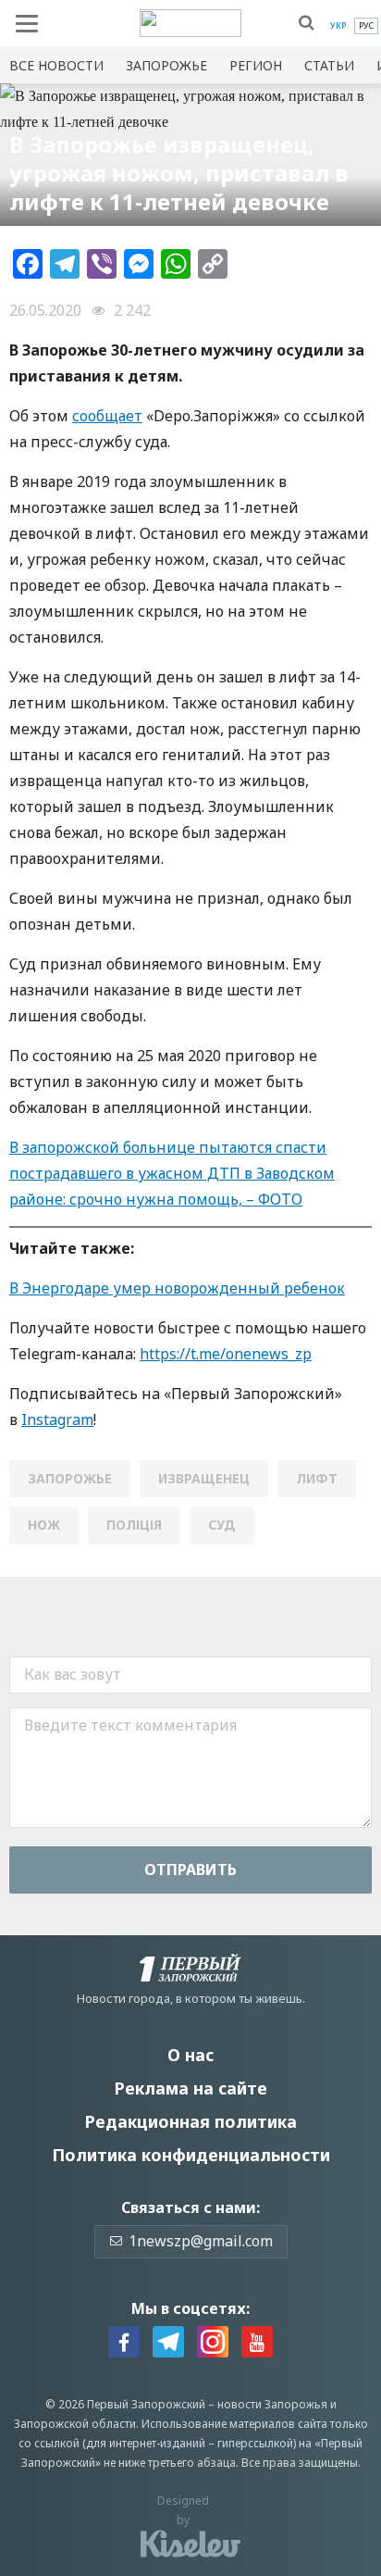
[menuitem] (338, 26)
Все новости (56, 65)
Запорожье (166, 65)
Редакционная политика (190, 2121)
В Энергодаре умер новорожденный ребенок (177, 1288)
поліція (134, 1525)
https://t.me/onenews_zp (226, 1354)
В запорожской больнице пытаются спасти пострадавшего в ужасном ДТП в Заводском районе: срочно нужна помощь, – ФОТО (172, 1173)
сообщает (107, 416)
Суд (222, 1525)
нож (44, 1525)
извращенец (204, 1478)
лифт (317, 1478)
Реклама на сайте (190, 2088)
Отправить (190, 1869)
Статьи (329, 65)
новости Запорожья (272, 2404)
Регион (256, 65)
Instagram (57, 1419)
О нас (190, 2055)
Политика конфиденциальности (191, 2155)
